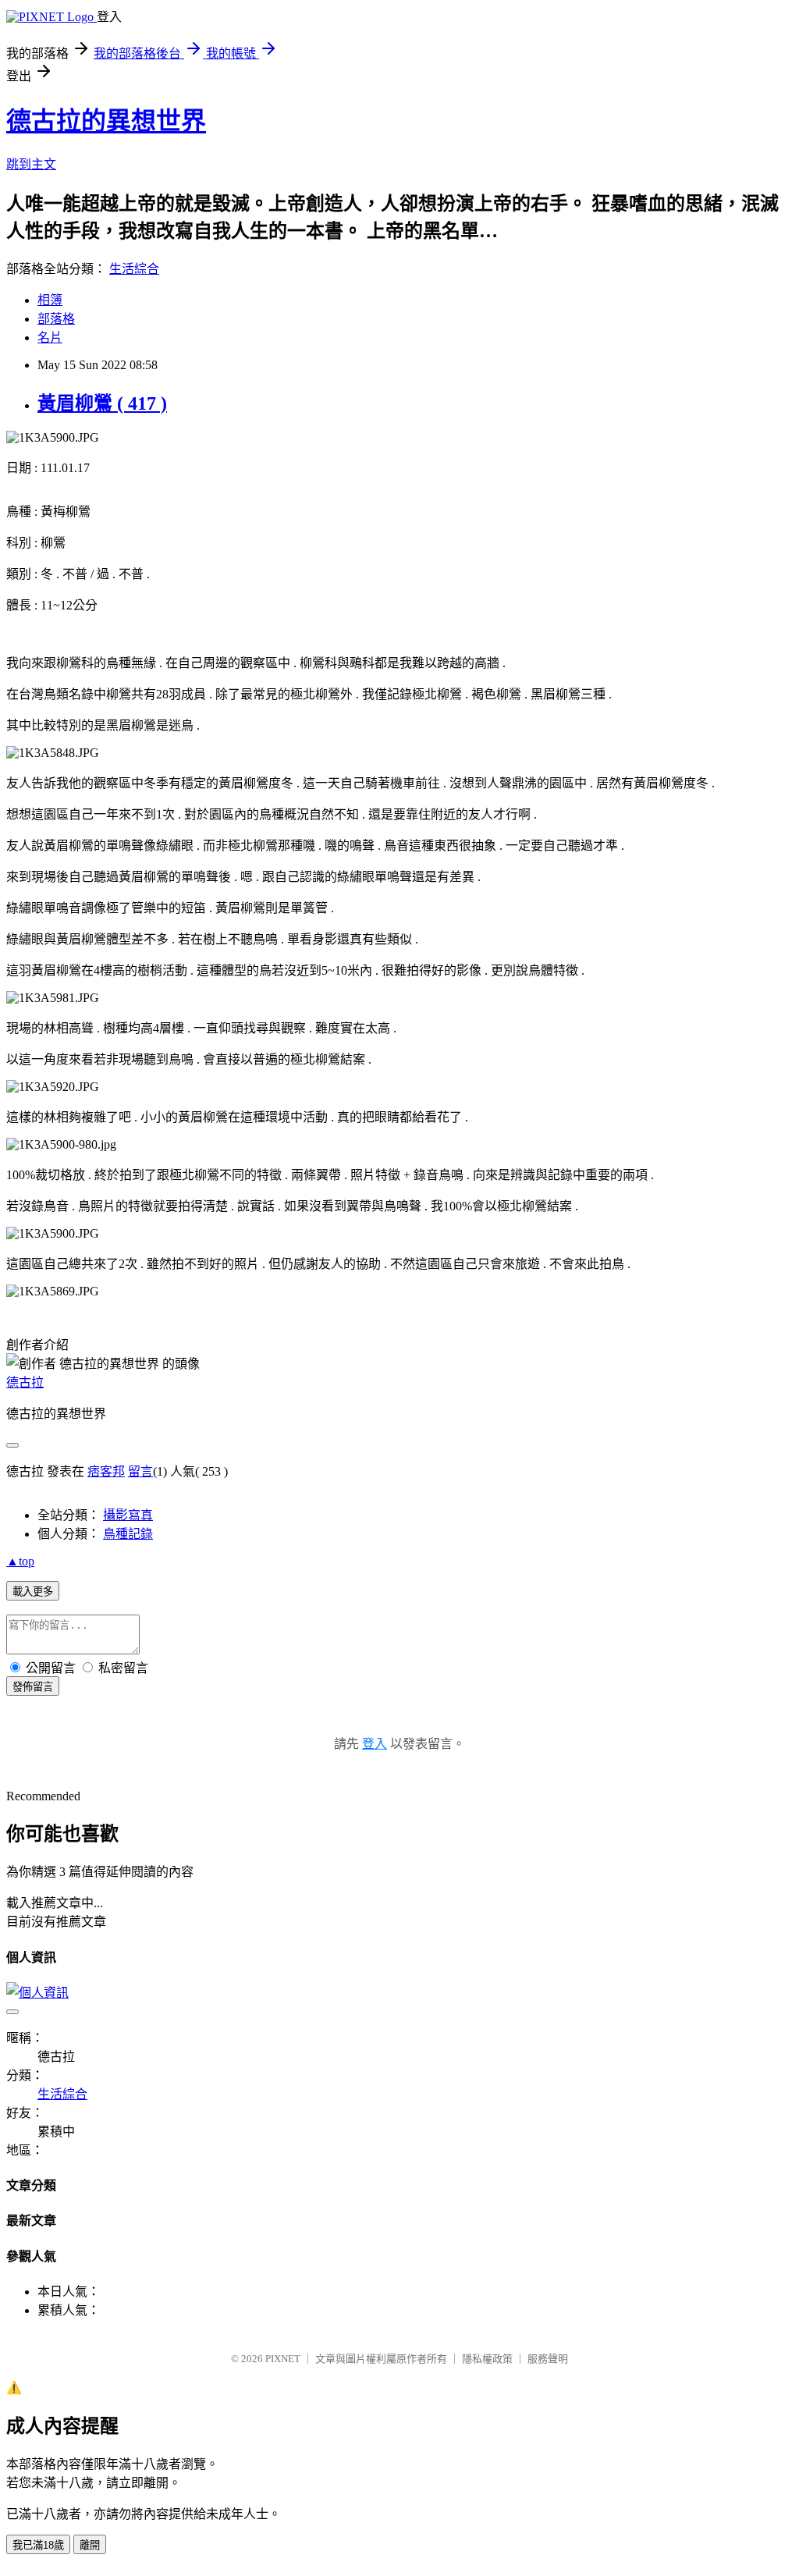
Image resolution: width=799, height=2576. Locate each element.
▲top (20, 1561)
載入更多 (33, 1592)
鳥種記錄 (128, 1534)
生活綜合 (134, 269)
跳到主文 (31, 164)
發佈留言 (33, 1687)
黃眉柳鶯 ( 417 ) (102, 403)
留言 (140, 1471)
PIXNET (283, 2359)
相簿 (50, 300)
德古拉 (25, 1382)
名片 (50, 338)
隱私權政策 (487, 2359)
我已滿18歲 (38, 2545)
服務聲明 (548, 2359)
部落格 (56, 319)
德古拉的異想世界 (106, 121)
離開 (90, 2545)
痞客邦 (106, 1471)
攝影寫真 (128, 1515)
